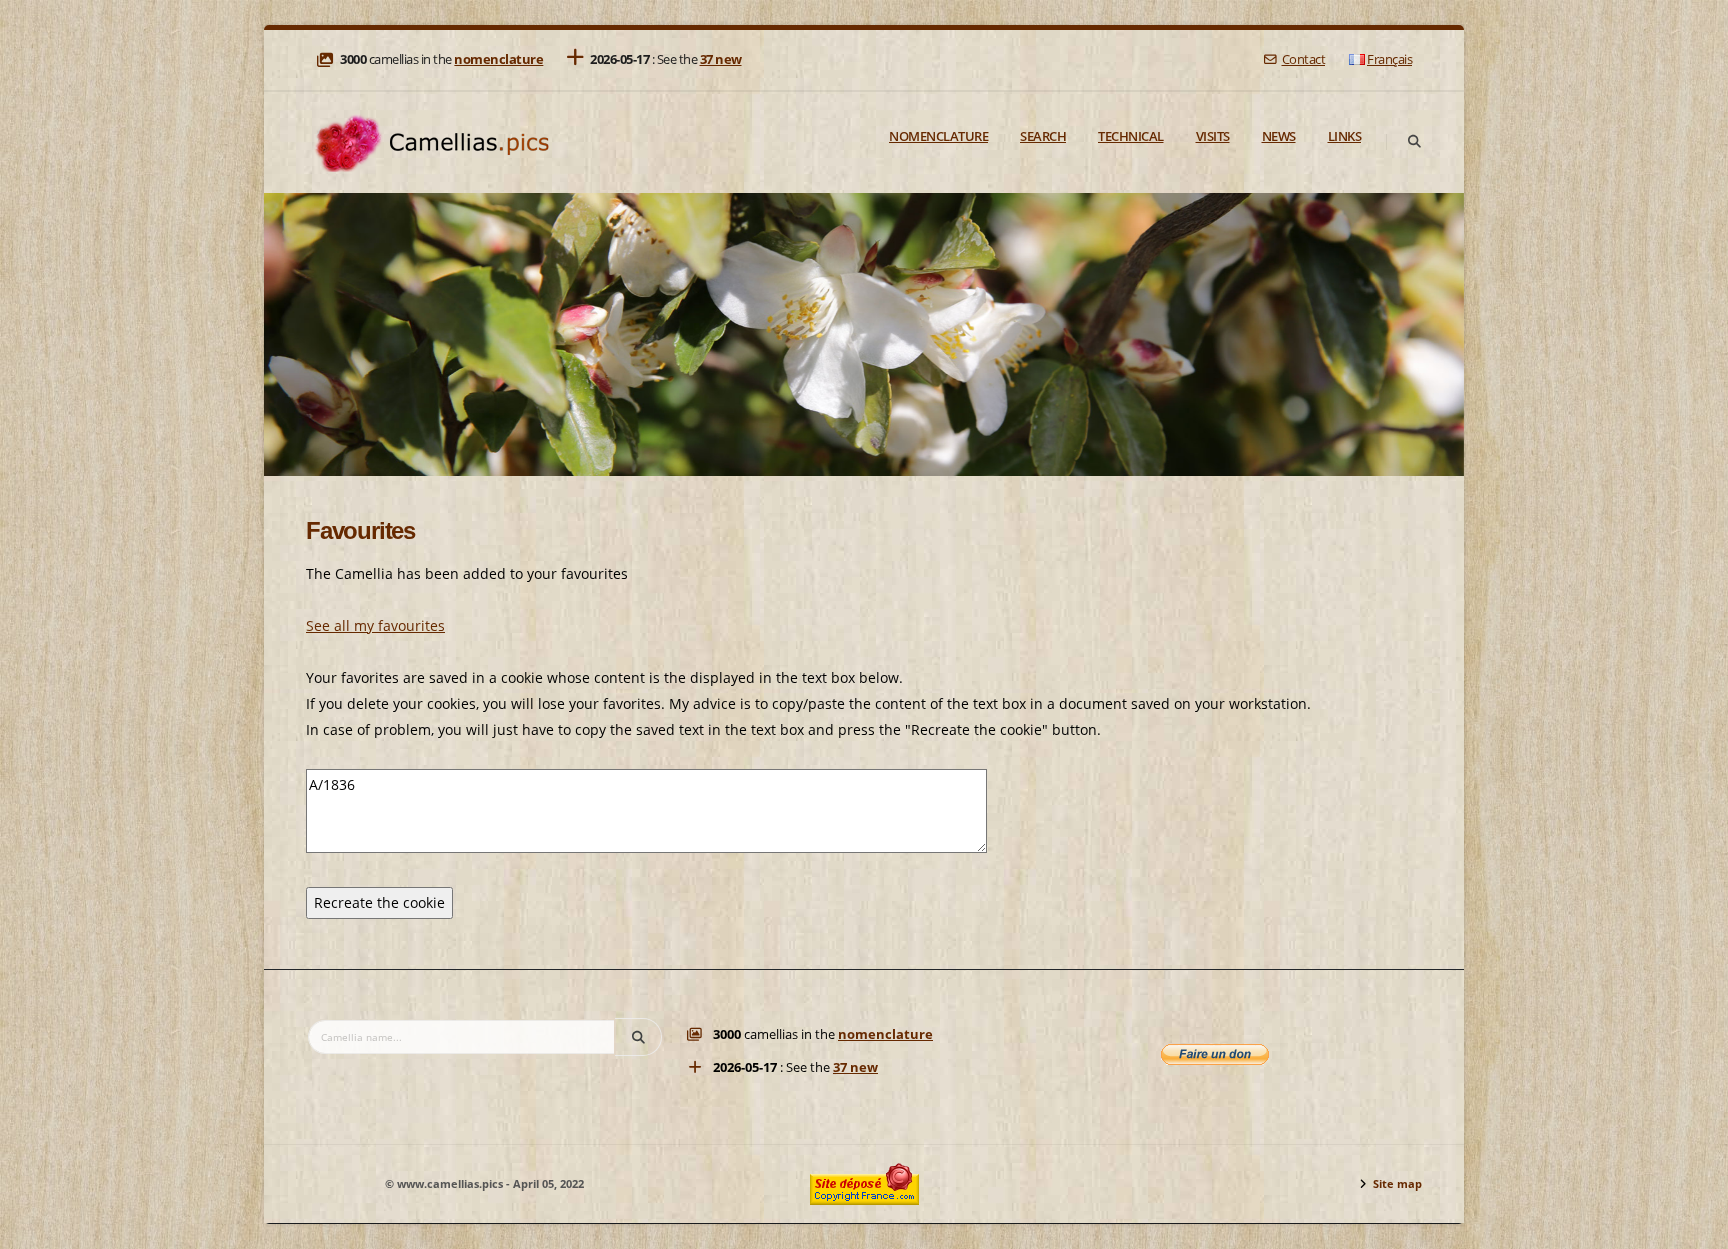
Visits (1213, 136)
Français (1389, 59)
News (1279, 136)
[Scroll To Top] (1693, 1226)
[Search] (1414, 142)
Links (1345, 136)
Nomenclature (938, 136)
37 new (721, 59)
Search (1043, 136)
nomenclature (498, 59)
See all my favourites (375, 625)
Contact (1303, 59)
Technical (1131, 136)
